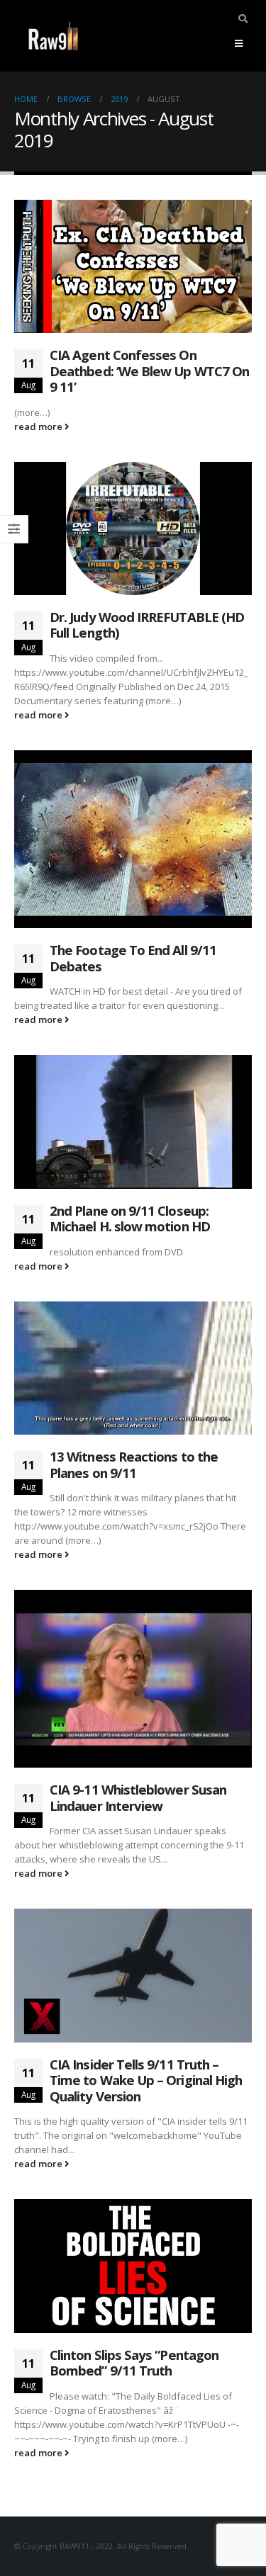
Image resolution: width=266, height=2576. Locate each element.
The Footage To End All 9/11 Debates (133, 958)
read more (39, 426)
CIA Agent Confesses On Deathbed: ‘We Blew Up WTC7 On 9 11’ (149, 371)
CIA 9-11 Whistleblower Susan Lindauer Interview (138, 1797)
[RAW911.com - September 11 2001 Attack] (53, 36)
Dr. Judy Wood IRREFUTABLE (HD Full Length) (147, 625)
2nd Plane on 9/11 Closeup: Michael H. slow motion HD (130, 1219)
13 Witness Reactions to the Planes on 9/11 (134, 1464)
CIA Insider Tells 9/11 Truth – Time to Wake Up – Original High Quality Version (146, 2080)
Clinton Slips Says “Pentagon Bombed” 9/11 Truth (134, 2363)
